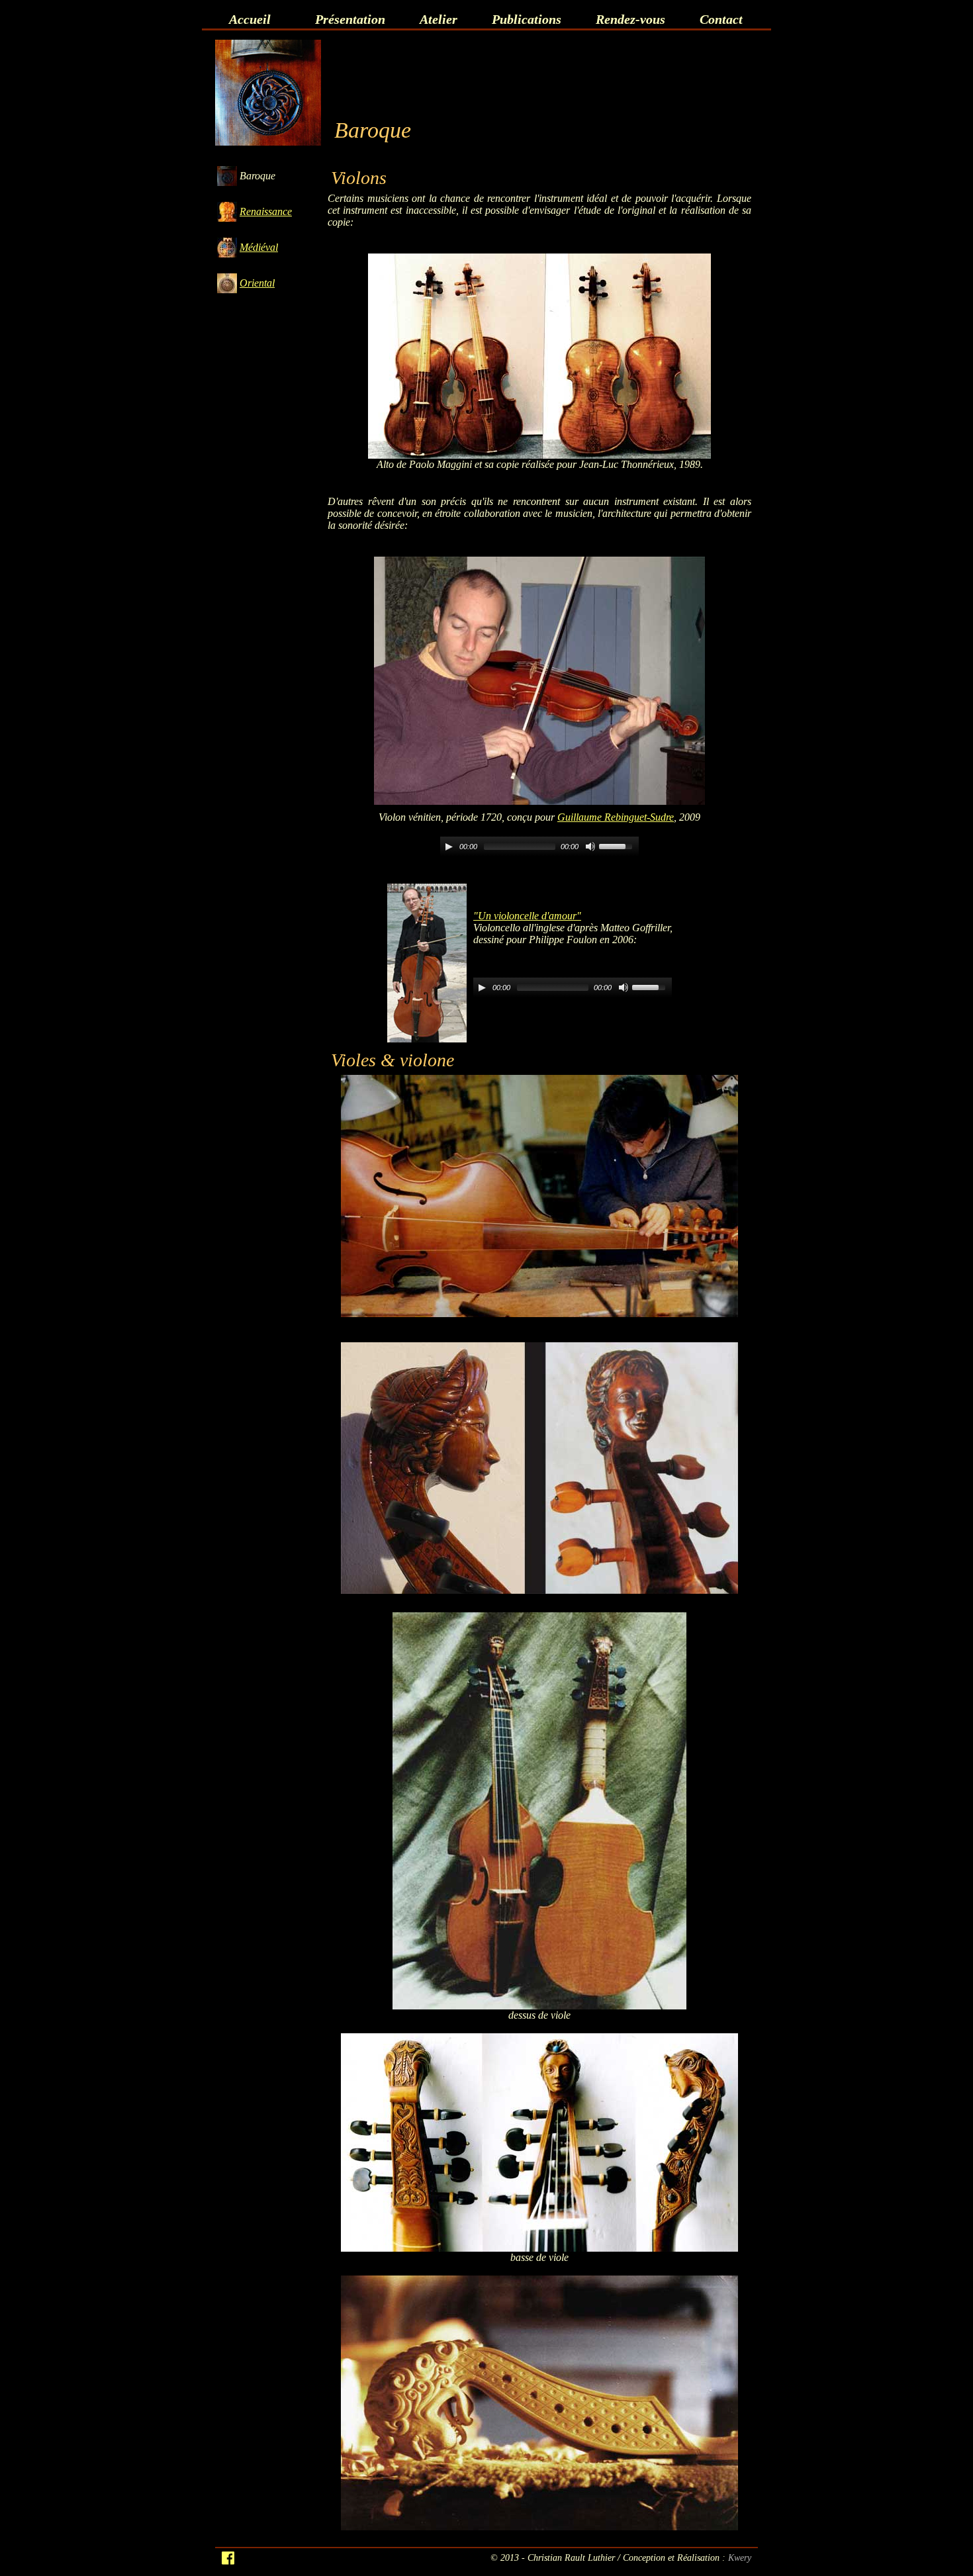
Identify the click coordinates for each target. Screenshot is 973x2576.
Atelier (439, 19)
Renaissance (266, 211)
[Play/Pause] (449, 847)
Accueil (250, 19)
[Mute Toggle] (590, 847)
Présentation (350, 19)
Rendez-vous (630, 19)
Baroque (257, 176)
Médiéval (259, 247)
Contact (721, 19)
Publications (527, 19)
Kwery (740, 2557)
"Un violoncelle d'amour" (527, 916)
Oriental (257, 283)
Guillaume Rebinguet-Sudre (616, 817)
